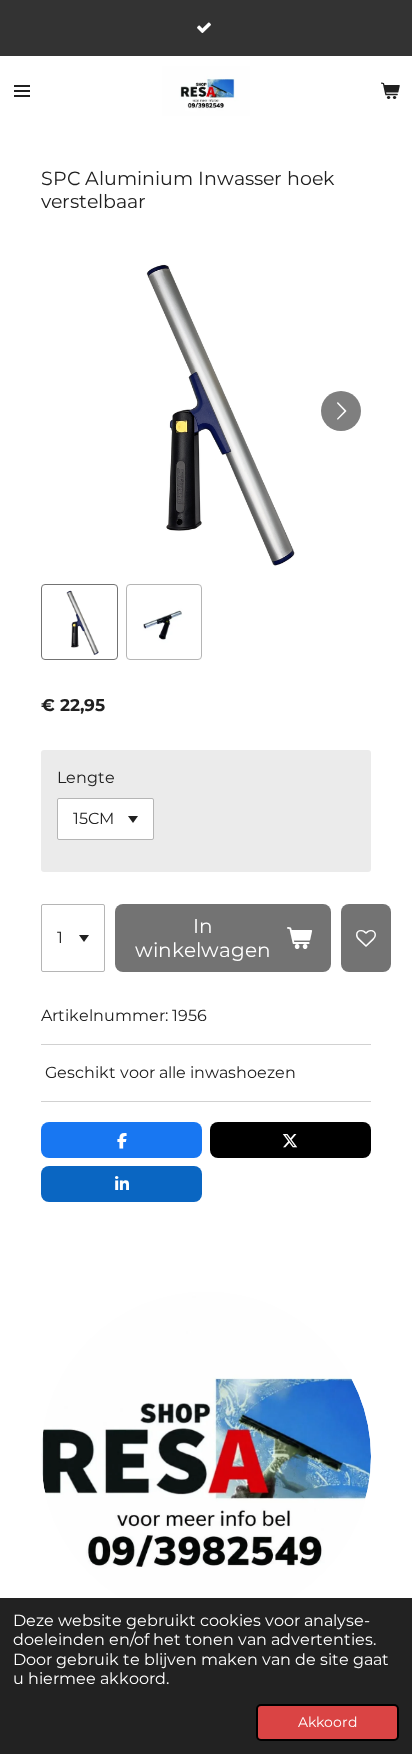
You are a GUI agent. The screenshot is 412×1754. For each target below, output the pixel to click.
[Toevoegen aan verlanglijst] (366, 938)
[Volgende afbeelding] (341, 411)
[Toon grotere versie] (206, 1457)
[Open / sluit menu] (22, 91)
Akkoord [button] (327, 1722)
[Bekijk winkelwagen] (390, 91)
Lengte (86, 777)
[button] (79, 622)
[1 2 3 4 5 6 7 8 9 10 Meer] (73, 938)
